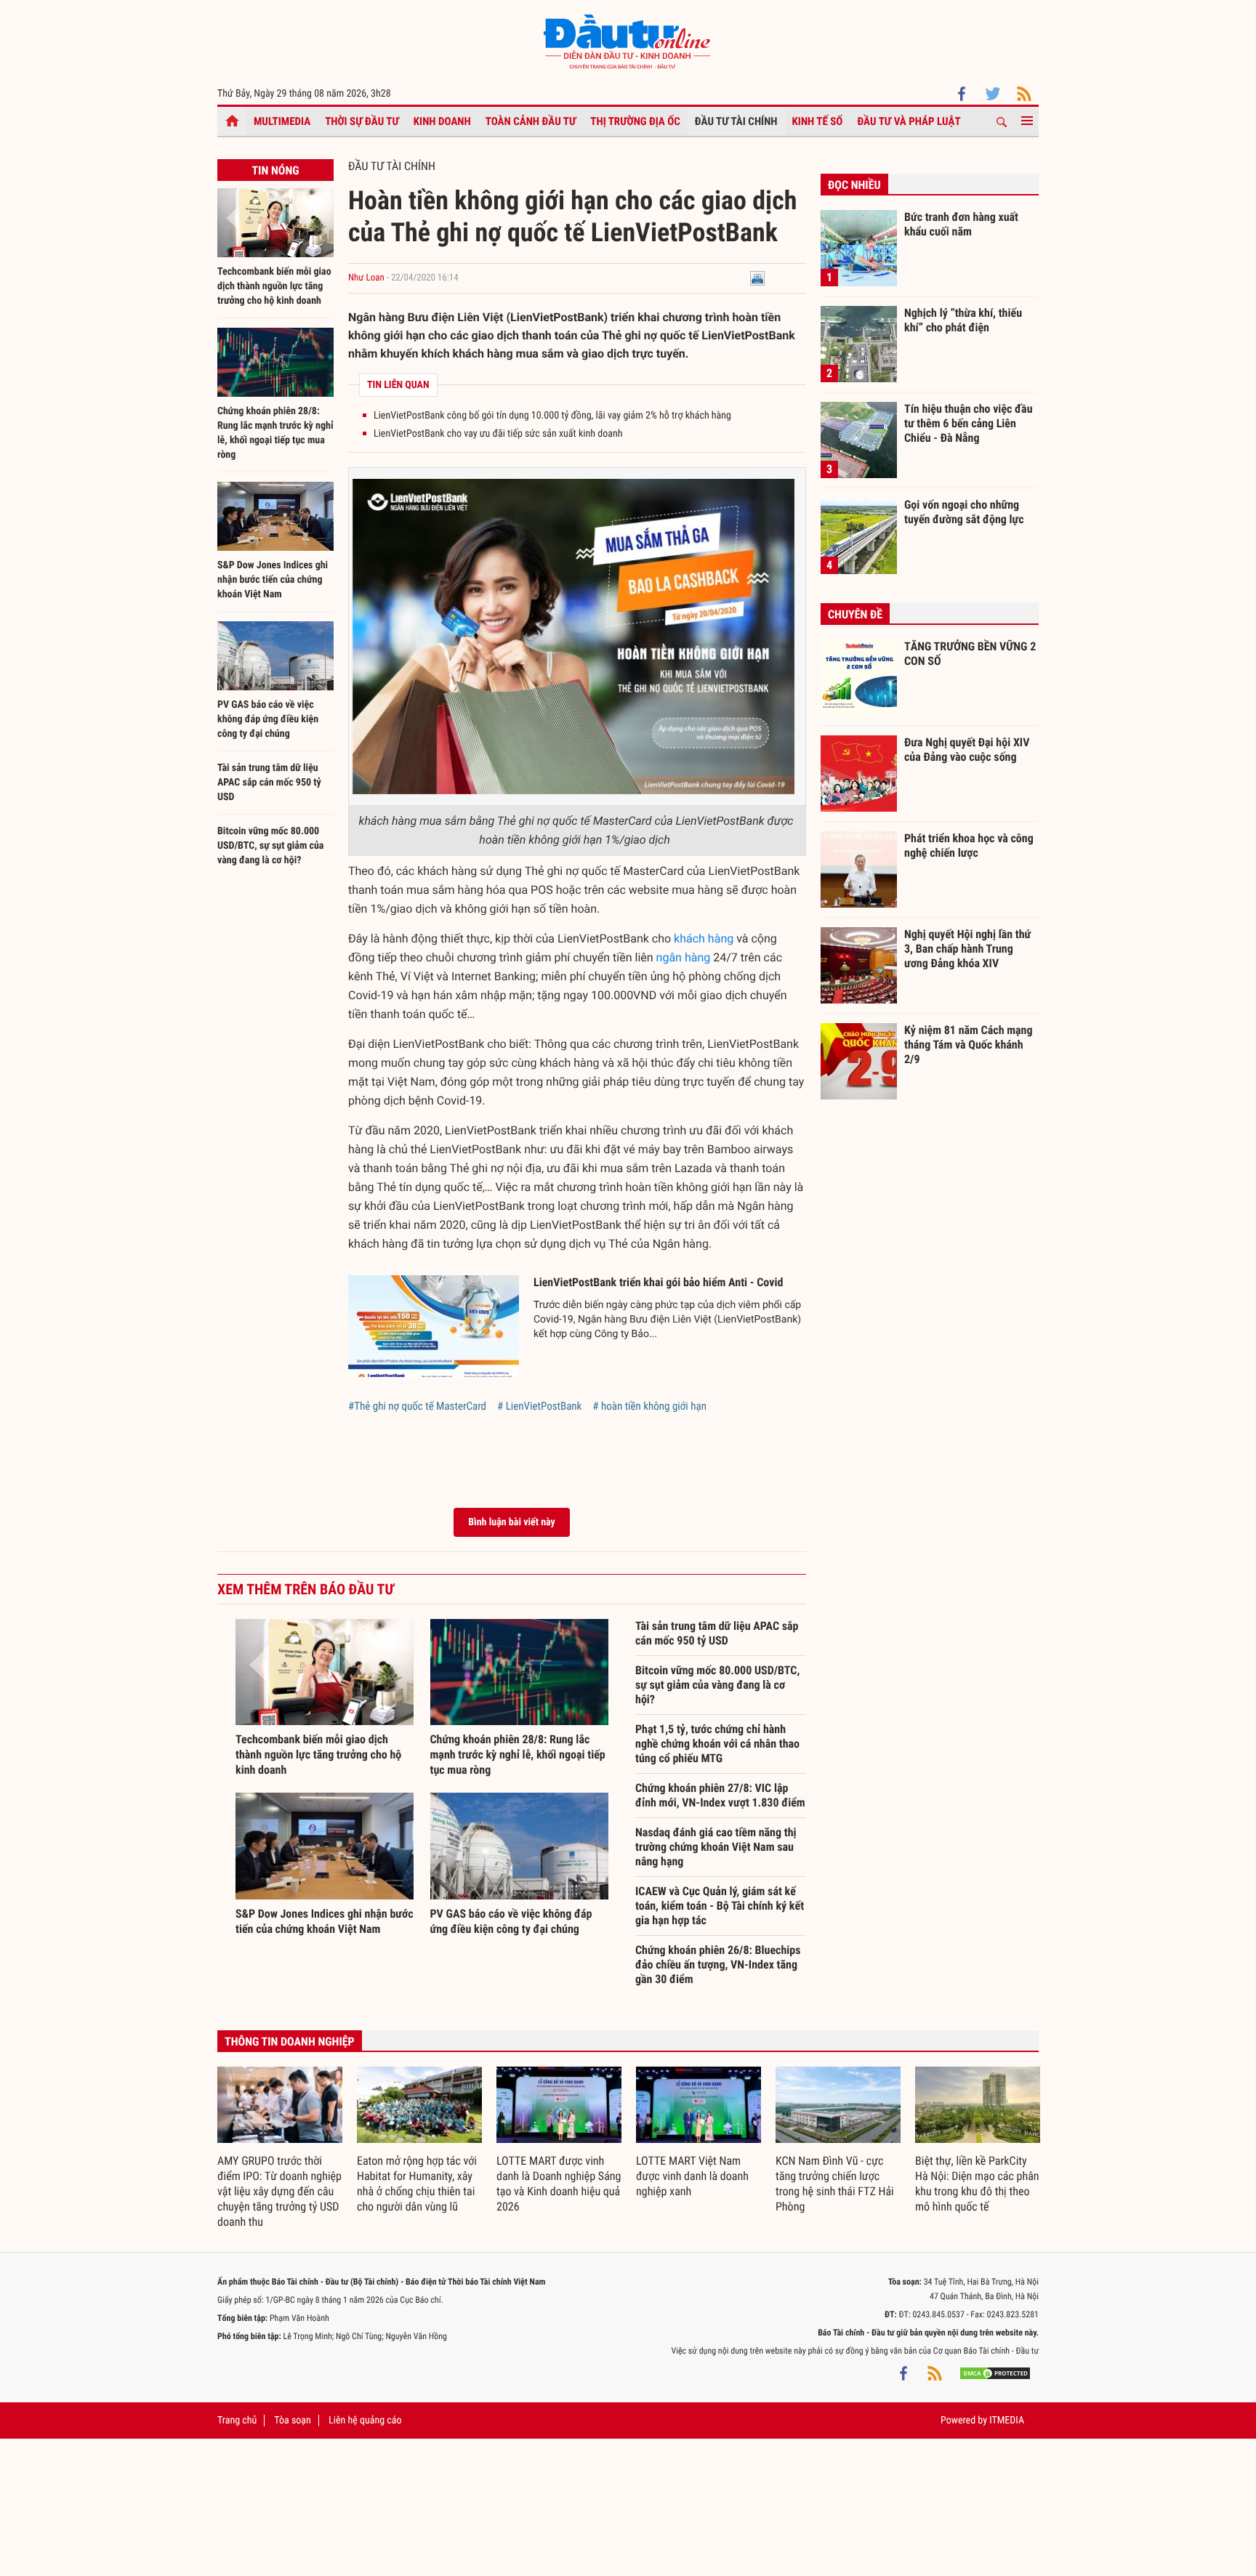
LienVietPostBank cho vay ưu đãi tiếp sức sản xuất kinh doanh (498, 434)
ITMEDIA (1007, 2420)
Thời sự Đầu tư (362, 121)
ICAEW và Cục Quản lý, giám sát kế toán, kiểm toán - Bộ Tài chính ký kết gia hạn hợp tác (720, 1906)
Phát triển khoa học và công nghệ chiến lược (969, 845)
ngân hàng (684, 957)
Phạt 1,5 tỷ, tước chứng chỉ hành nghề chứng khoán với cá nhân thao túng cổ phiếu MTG (717, 1744)
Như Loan (366, 278)
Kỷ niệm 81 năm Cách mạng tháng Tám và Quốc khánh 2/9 (969, 1044)
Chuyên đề (855, 614)
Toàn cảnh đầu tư (531, 121)
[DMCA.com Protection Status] (995, 2373)
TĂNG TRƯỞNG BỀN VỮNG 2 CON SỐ (970, 654)
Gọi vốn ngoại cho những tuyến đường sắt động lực (964, 512)
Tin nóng (275, 170)
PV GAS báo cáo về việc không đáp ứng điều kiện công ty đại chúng (268, 719)
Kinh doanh (442, 121)
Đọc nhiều (854, 185)
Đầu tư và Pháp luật (909, 121)
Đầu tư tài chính (736, 121)
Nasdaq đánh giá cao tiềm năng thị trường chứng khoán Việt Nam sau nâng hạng (716, 1847)
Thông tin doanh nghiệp (290, 2042)
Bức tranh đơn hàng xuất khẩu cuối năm (961, 224)
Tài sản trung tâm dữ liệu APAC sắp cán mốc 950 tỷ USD (269, 783)
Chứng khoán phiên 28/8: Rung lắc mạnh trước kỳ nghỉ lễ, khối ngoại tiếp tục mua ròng (518, 1755)
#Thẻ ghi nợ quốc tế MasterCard (417, 1406)
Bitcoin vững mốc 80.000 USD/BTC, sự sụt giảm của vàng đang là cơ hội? (270, 846)
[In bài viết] (757, 278)
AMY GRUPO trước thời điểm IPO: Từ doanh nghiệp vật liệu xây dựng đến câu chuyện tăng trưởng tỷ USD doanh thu (279, 2191)
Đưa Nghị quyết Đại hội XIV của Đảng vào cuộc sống (967, 750)
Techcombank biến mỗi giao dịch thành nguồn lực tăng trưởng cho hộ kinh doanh (274, 286)
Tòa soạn (292, 2420)
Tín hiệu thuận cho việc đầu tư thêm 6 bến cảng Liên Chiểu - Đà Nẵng (969, 423)
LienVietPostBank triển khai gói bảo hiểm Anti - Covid (658, 1282)
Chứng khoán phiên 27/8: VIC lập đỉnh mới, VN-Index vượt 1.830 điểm (720, 1795)
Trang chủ (237, 2420)
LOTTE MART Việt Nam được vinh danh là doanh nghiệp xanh (692, 2176)
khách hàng (704, 938)
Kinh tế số (818, 121)
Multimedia (282, 121)
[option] (280, 2148)
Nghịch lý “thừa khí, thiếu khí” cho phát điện (963, 320)
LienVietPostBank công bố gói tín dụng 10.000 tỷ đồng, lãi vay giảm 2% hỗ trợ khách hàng (552, 416)
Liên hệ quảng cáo (365, 2420)
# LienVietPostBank (539, 1406)
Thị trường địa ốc (635, 121)
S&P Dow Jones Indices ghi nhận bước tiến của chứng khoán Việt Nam (273, 580)
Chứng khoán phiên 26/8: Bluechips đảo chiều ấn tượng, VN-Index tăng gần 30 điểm (718, 1965)
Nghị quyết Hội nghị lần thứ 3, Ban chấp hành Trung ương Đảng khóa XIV (967, 948)
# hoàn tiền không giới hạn (649, 1406)
